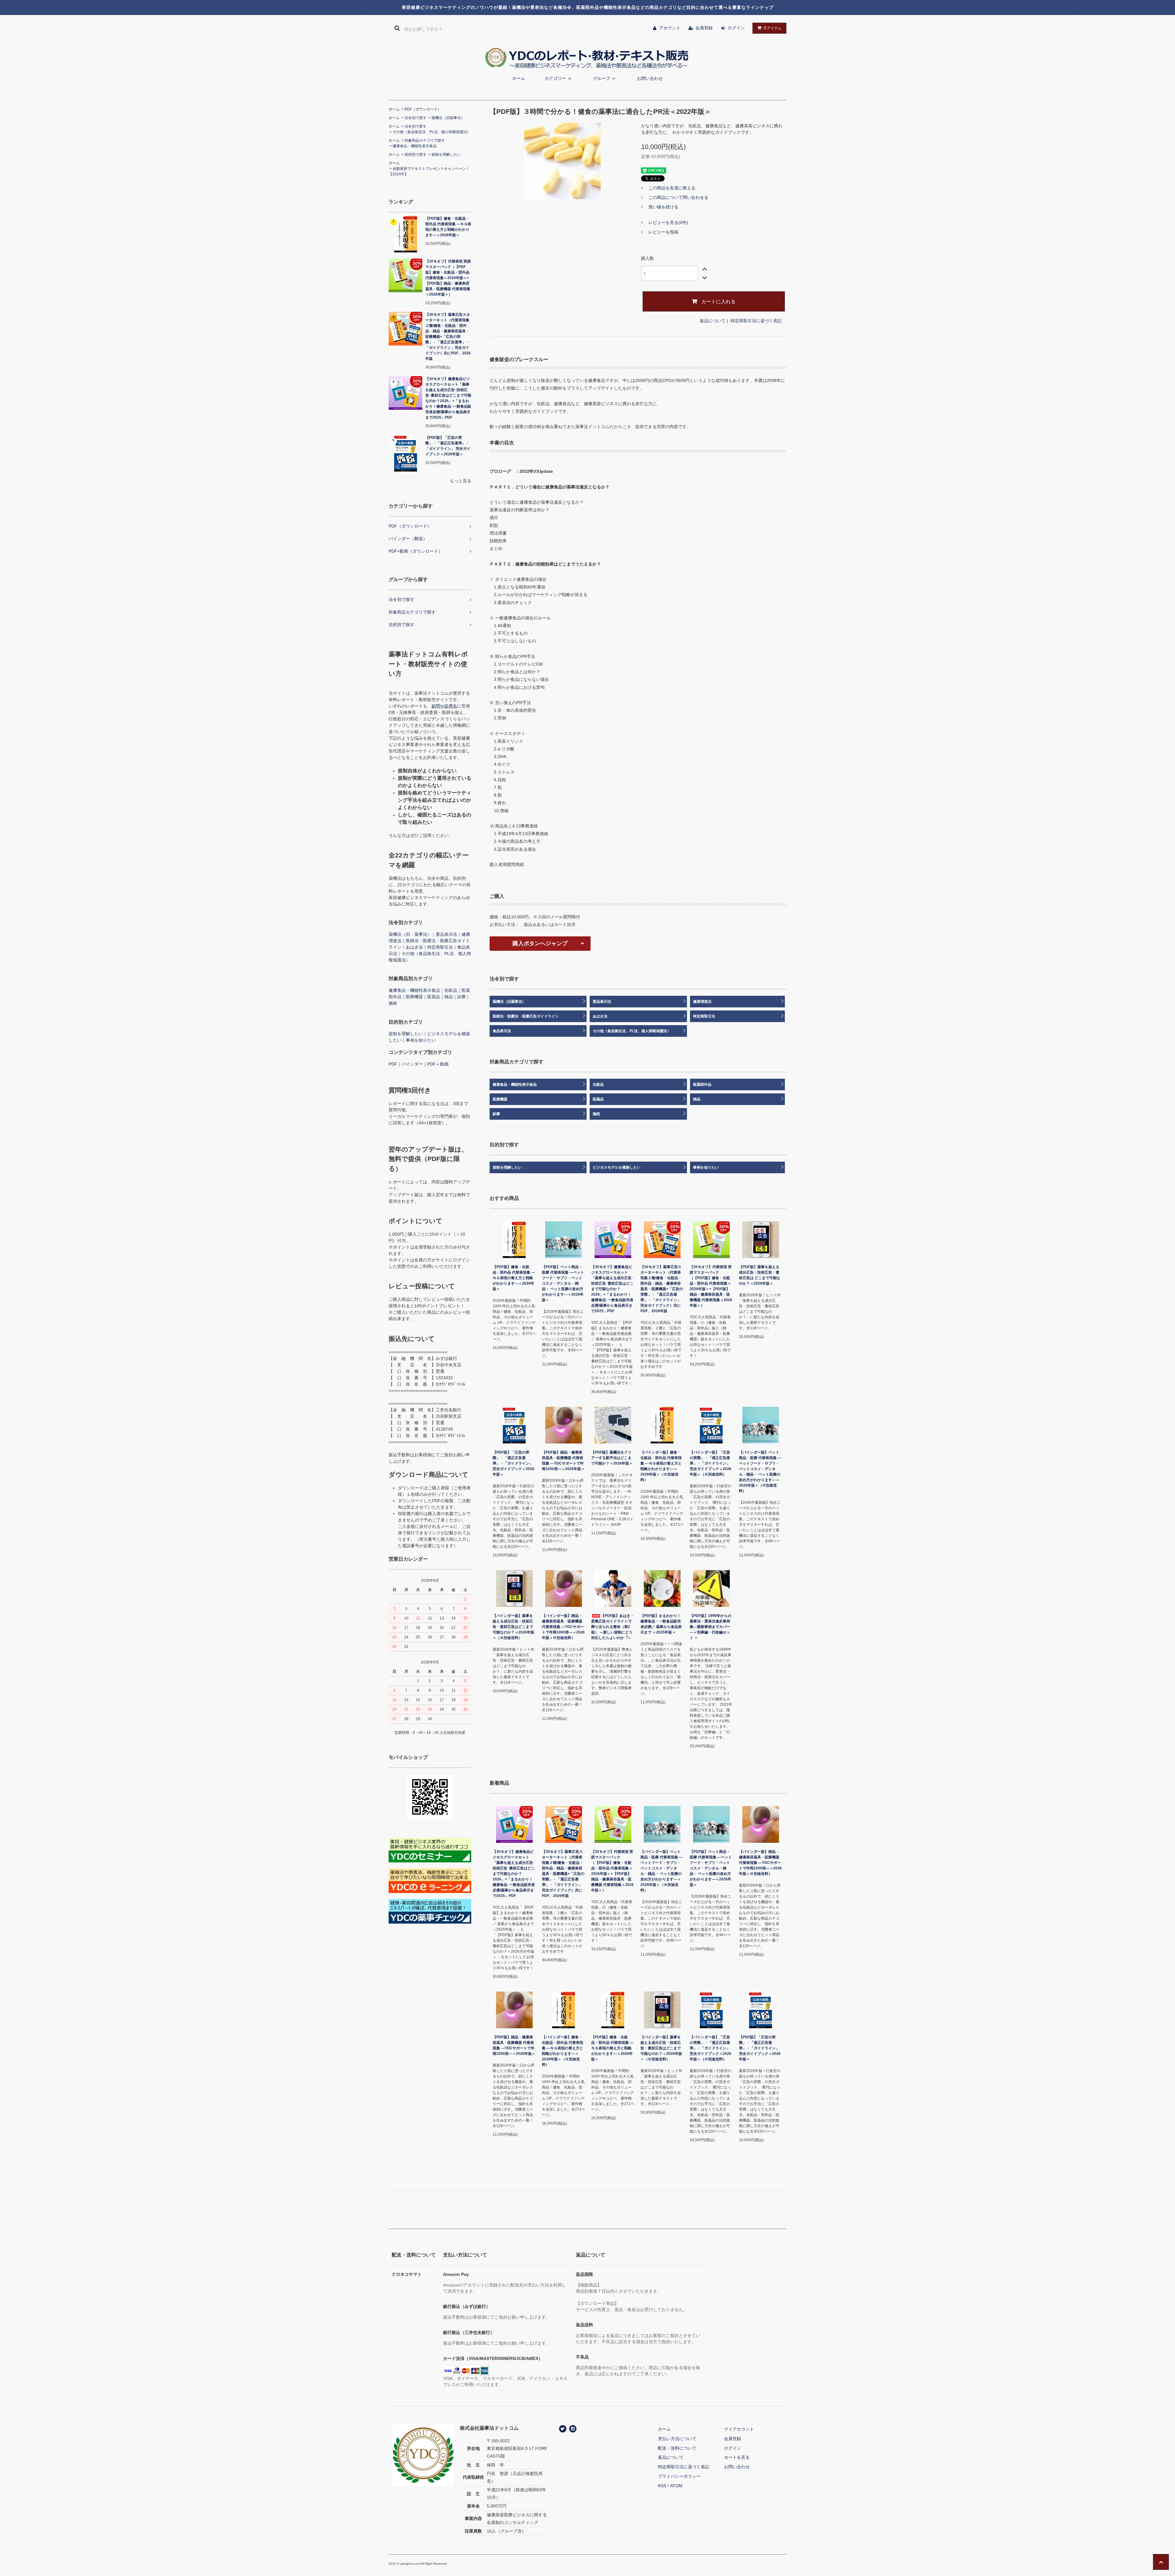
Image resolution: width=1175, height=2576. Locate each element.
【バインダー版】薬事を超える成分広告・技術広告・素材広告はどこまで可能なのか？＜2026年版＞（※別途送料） (513, 1627)
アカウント (670, 28)
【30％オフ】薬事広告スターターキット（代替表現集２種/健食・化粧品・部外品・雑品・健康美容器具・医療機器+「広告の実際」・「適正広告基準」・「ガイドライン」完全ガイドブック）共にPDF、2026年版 (448, 337)
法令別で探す (416, 118)
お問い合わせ (650, 78)
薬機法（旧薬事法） (448, 118)
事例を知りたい (421, 1040)
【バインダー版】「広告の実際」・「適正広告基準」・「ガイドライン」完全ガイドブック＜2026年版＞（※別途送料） (711, 1463)
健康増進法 (702, 1002)
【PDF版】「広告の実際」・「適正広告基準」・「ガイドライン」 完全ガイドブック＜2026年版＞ (448, 446)
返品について (713, 321)
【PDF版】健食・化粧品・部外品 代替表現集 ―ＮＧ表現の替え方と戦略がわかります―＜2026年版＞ (448, 227)
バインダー (412, 1064)
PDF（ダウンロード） (423, 109)
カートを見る (737, 2457)
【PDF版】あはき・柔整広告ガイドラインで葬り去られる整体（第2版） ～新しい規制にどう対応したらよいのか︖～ (613, 1627)
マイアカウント (739, 2429)
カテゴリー (555, 78)
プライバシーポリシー (679, 2476)
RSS (662, 2486)
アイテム (773, 28)
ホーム (519, 78)
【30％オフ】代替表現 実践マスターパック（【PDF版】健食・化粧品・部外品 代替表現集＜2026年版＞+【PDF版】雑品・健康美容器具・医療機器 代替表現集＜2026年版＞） (448, 278)
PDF (393, 1064)
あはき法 (414, 947)
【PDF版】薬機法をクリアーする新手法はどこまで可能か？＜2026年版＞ (612, 1458)
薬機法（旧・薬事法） (410, 934)
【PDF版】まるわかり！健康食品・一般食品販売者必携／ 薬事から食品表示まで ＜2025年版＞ (661, 1624)
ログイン (736, 28)
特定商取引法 (440, 947)
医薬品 (434, 997)
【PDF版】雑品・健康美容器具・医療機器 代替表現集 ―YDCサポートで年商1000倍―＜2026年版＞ (563, 1461)
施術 (393, 1003)
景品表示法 (446, 934)
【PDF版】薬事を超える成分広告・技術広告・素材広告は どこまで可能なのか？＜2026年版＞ (760, 1275)
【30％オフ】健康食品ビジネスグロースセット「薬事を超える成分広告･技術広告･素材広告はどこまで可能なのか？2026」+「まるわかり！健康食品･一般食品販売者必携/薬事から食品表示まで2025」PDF (448, 398)
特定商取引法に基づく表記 (756, 321)
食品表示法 (502, 1031)
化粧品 (451, 990)
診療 (461, 997)
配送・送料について (677, 2448)
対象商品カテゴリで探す (425, 140)
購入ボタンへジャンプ (540, 943)
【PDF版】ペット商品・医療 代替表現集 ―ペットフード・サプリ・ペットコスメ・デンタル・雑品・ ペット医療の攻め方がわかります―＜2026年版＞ (563, 1283)
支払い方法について (677, 2439)
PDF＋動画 (438, 1064)
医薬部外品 (702, 1085)
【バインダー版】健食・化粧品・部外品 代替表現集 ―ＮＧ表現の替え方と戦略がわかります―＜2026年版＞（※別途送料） (661, 1466)
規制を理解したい (446, 155)
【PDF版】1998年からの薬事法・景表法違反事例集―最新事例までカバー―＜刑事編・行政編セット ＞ (711, 1627)
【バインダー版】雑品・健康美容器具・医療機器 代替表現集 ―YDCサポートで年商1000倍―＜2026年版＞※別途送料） (563, 1627)
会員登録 (704, 28)
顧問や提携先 (444, 706)
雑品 (449, 997)
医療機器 (414, 997)
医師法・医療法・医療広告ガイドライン (526, 1016)
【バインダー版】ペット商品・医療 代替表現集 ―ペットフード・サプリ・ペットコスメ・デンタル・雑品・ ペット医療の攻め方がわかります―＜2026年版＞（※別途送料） (760, 1472)
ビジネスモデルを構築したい (617, 1167)
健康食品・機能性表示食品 (415, 146)
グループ (602, 78)
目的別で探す (416, 155)
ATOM (676, 2486)
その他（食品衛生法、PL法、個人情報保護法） (432, 132)
